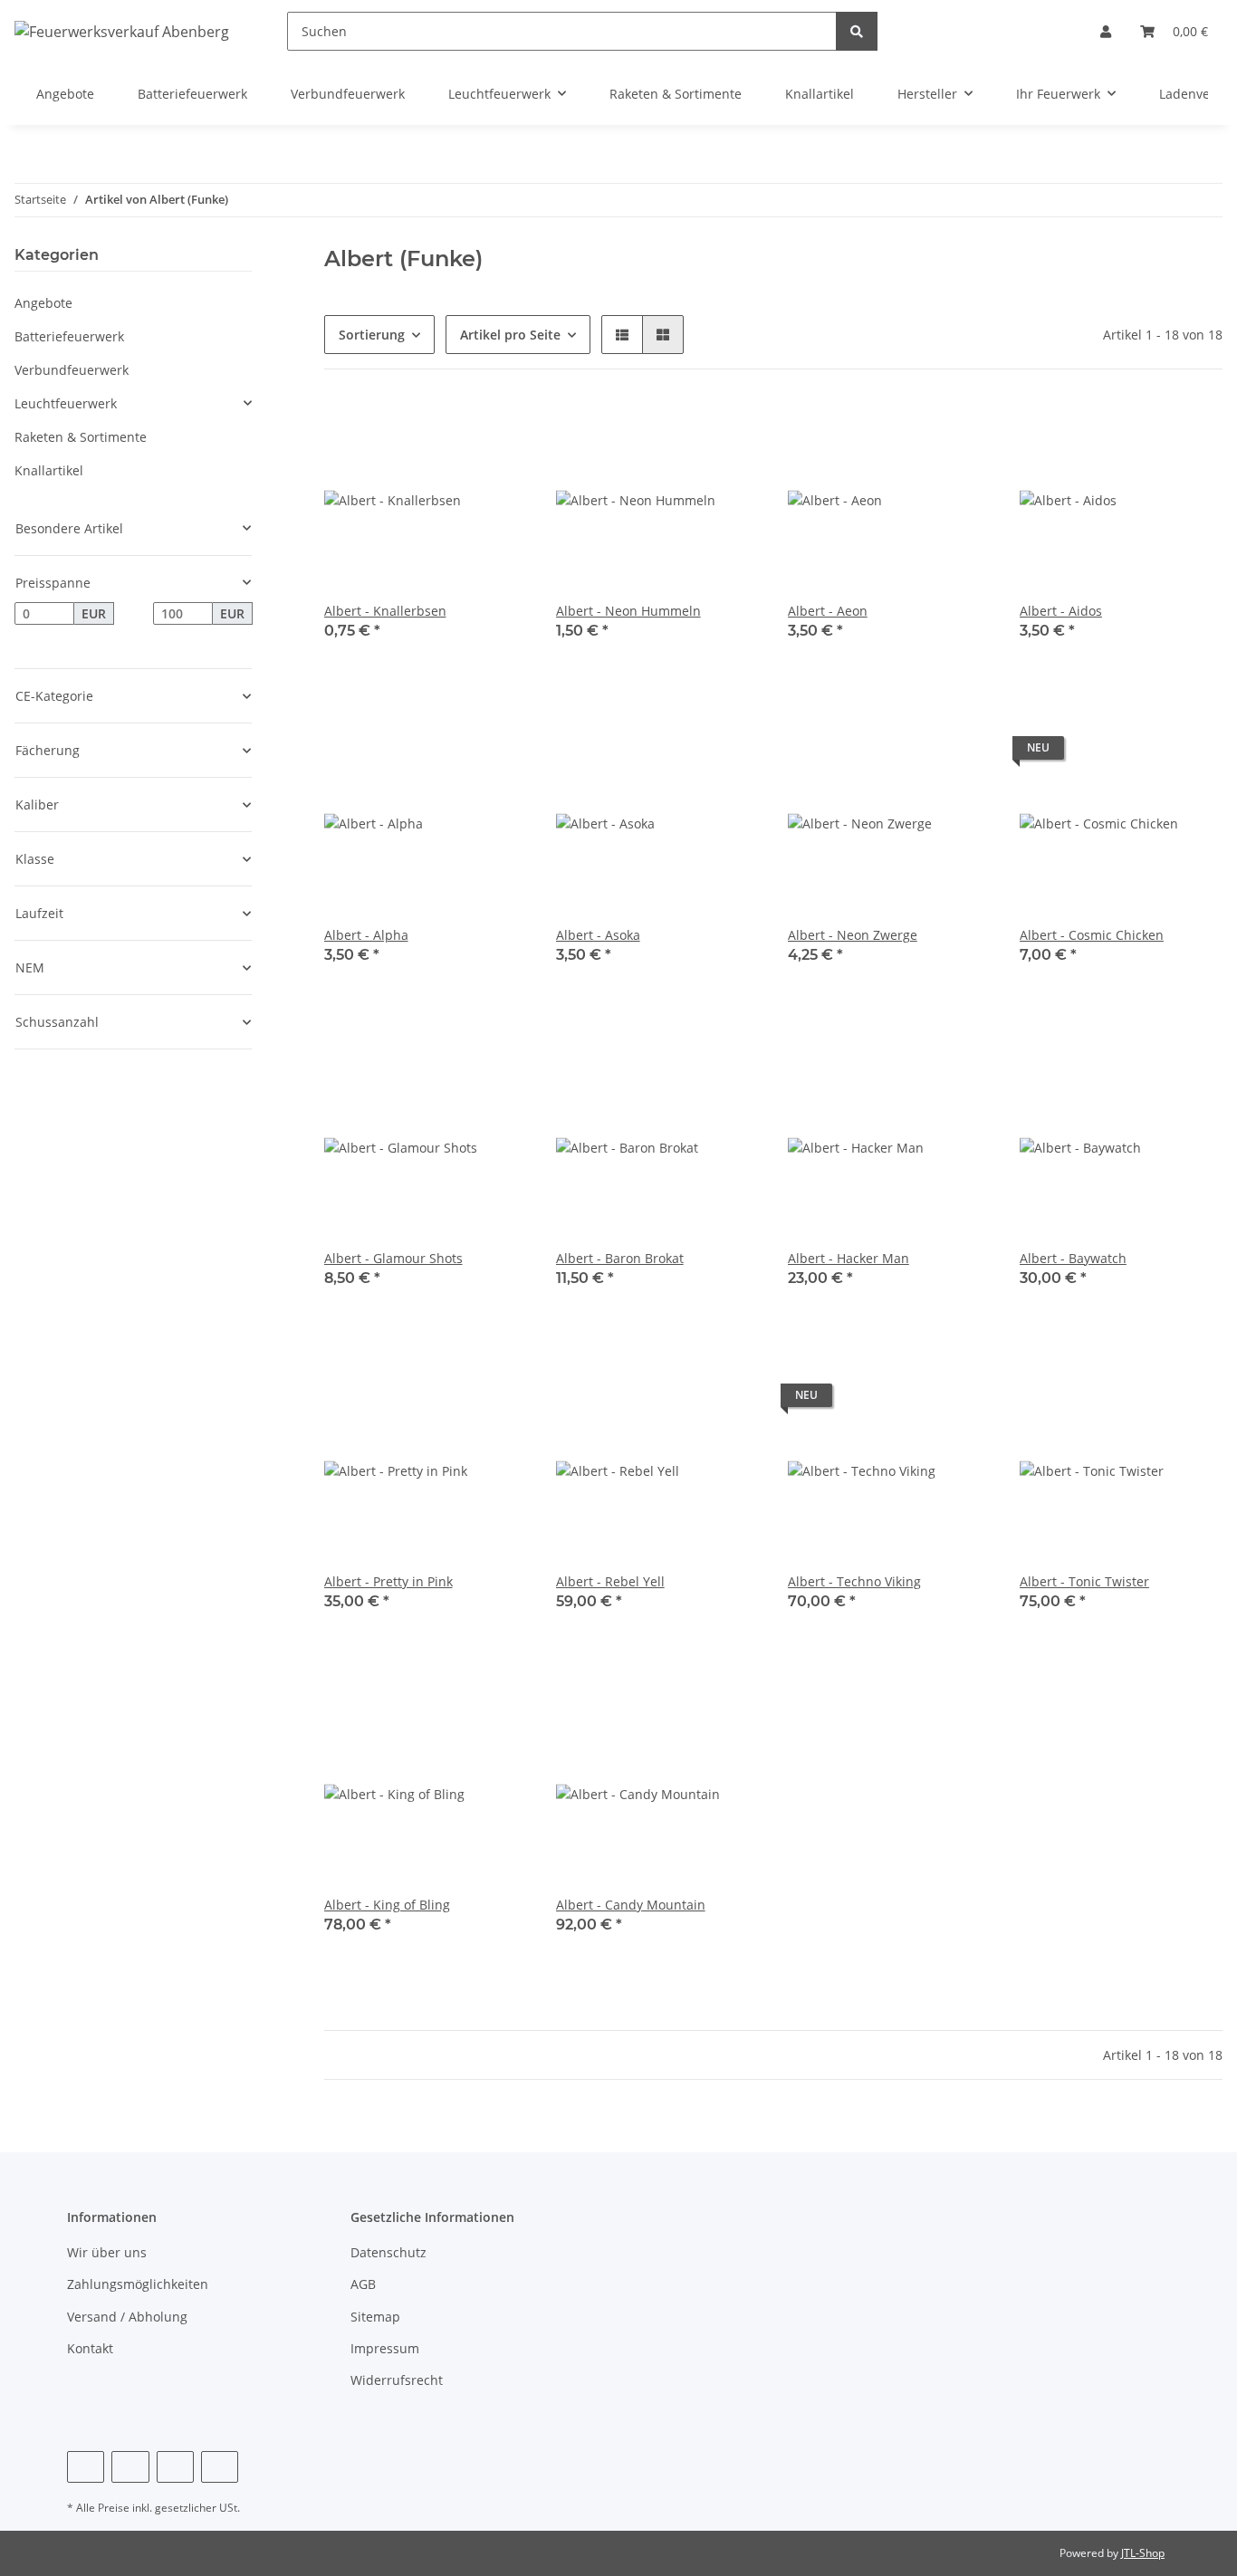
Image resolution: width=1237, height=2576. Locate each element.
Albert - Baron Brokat (620, 1258)
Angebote (43, 303)
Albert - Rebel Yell (610, 1581)
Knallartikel (49, 470)
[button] (1106, 31)
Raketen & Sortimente (81, 437)
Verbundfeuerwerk (72, 370)
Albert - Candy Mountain (631, 1905)
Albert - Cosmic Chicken (1092, 935)
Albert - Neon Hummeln (628, 611)
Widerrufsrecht (397, 2380)
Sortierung (372, 335)
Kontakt (90, 2348)
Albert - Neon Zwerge (853, 935)
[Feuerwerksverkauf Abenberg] (122, 31)
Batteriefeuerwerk (69, 336)
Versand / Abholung (127, 2317)
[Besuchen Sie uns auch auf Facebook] (86, 2467)
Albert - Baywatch (1073, 1258)
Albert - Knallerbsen (385, 611)
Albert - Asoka (598, 935)
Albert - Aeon (828, 611)
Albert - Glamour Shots (393, 1258)
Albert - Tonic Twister (1084, 1581)
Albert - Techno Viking (854, 1581)
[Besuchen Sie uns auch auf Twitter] (130, 2467)
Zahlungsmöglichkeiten (138, 2284)
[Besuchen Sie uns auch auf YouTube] (175, 2467)
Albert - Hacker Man (849, 1258)
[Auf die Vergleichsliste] (496, 429)
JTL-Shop (1143, 2553)
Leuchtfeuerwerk (66, 403)
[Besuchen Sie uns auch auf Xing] (220, 2467)
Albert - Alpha (366, 935)
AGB (363, 2284)
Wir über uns (107, 2252)
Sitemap (375, 2317)
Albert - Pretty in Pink (388, 1581)
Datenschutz (388, 2252)
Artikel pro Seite (510, 335)
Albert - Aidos (1061, 611)
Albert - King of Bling (387, 1905)
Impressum (385, 2348)
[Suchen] (857, 31)
